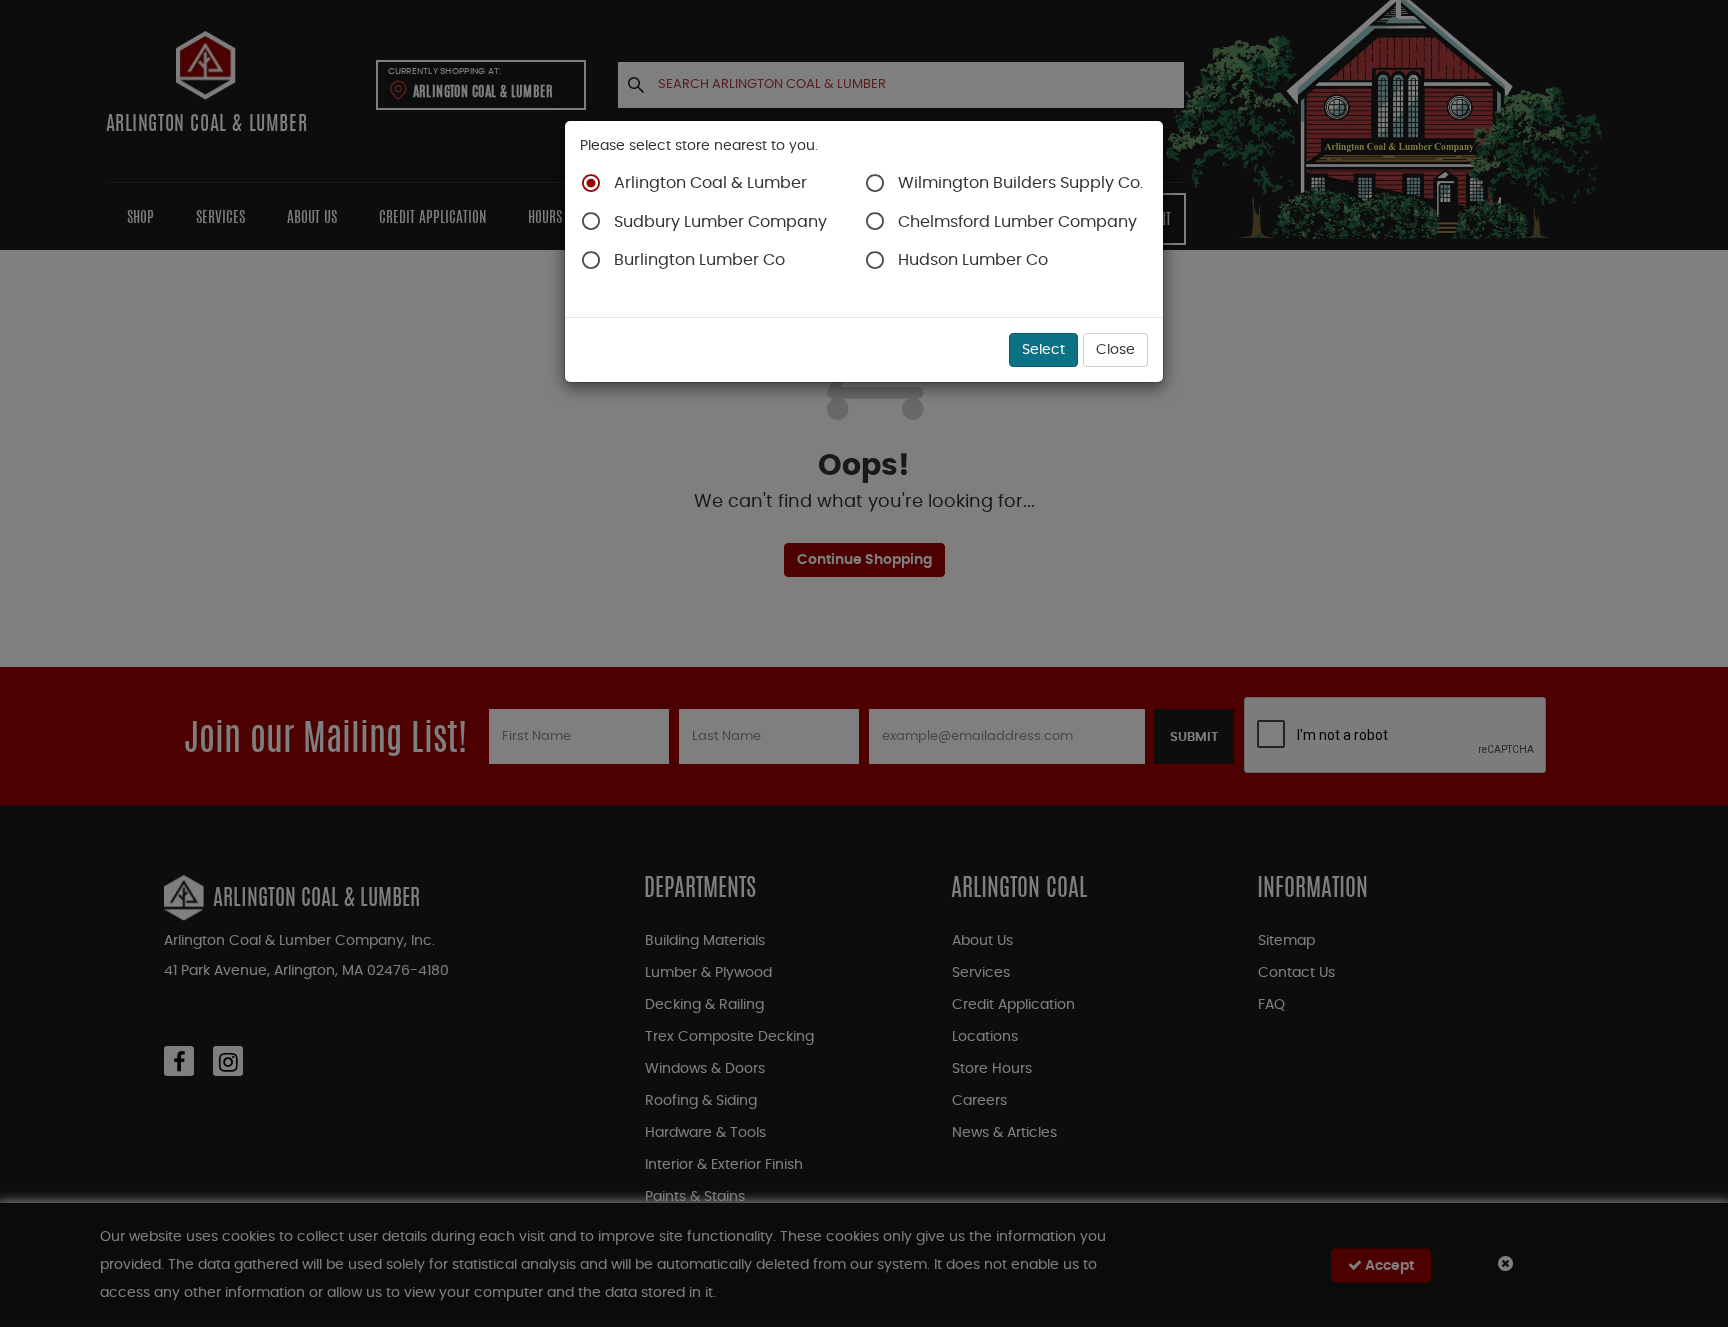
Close (1115, 350)
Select (1043, 350)
